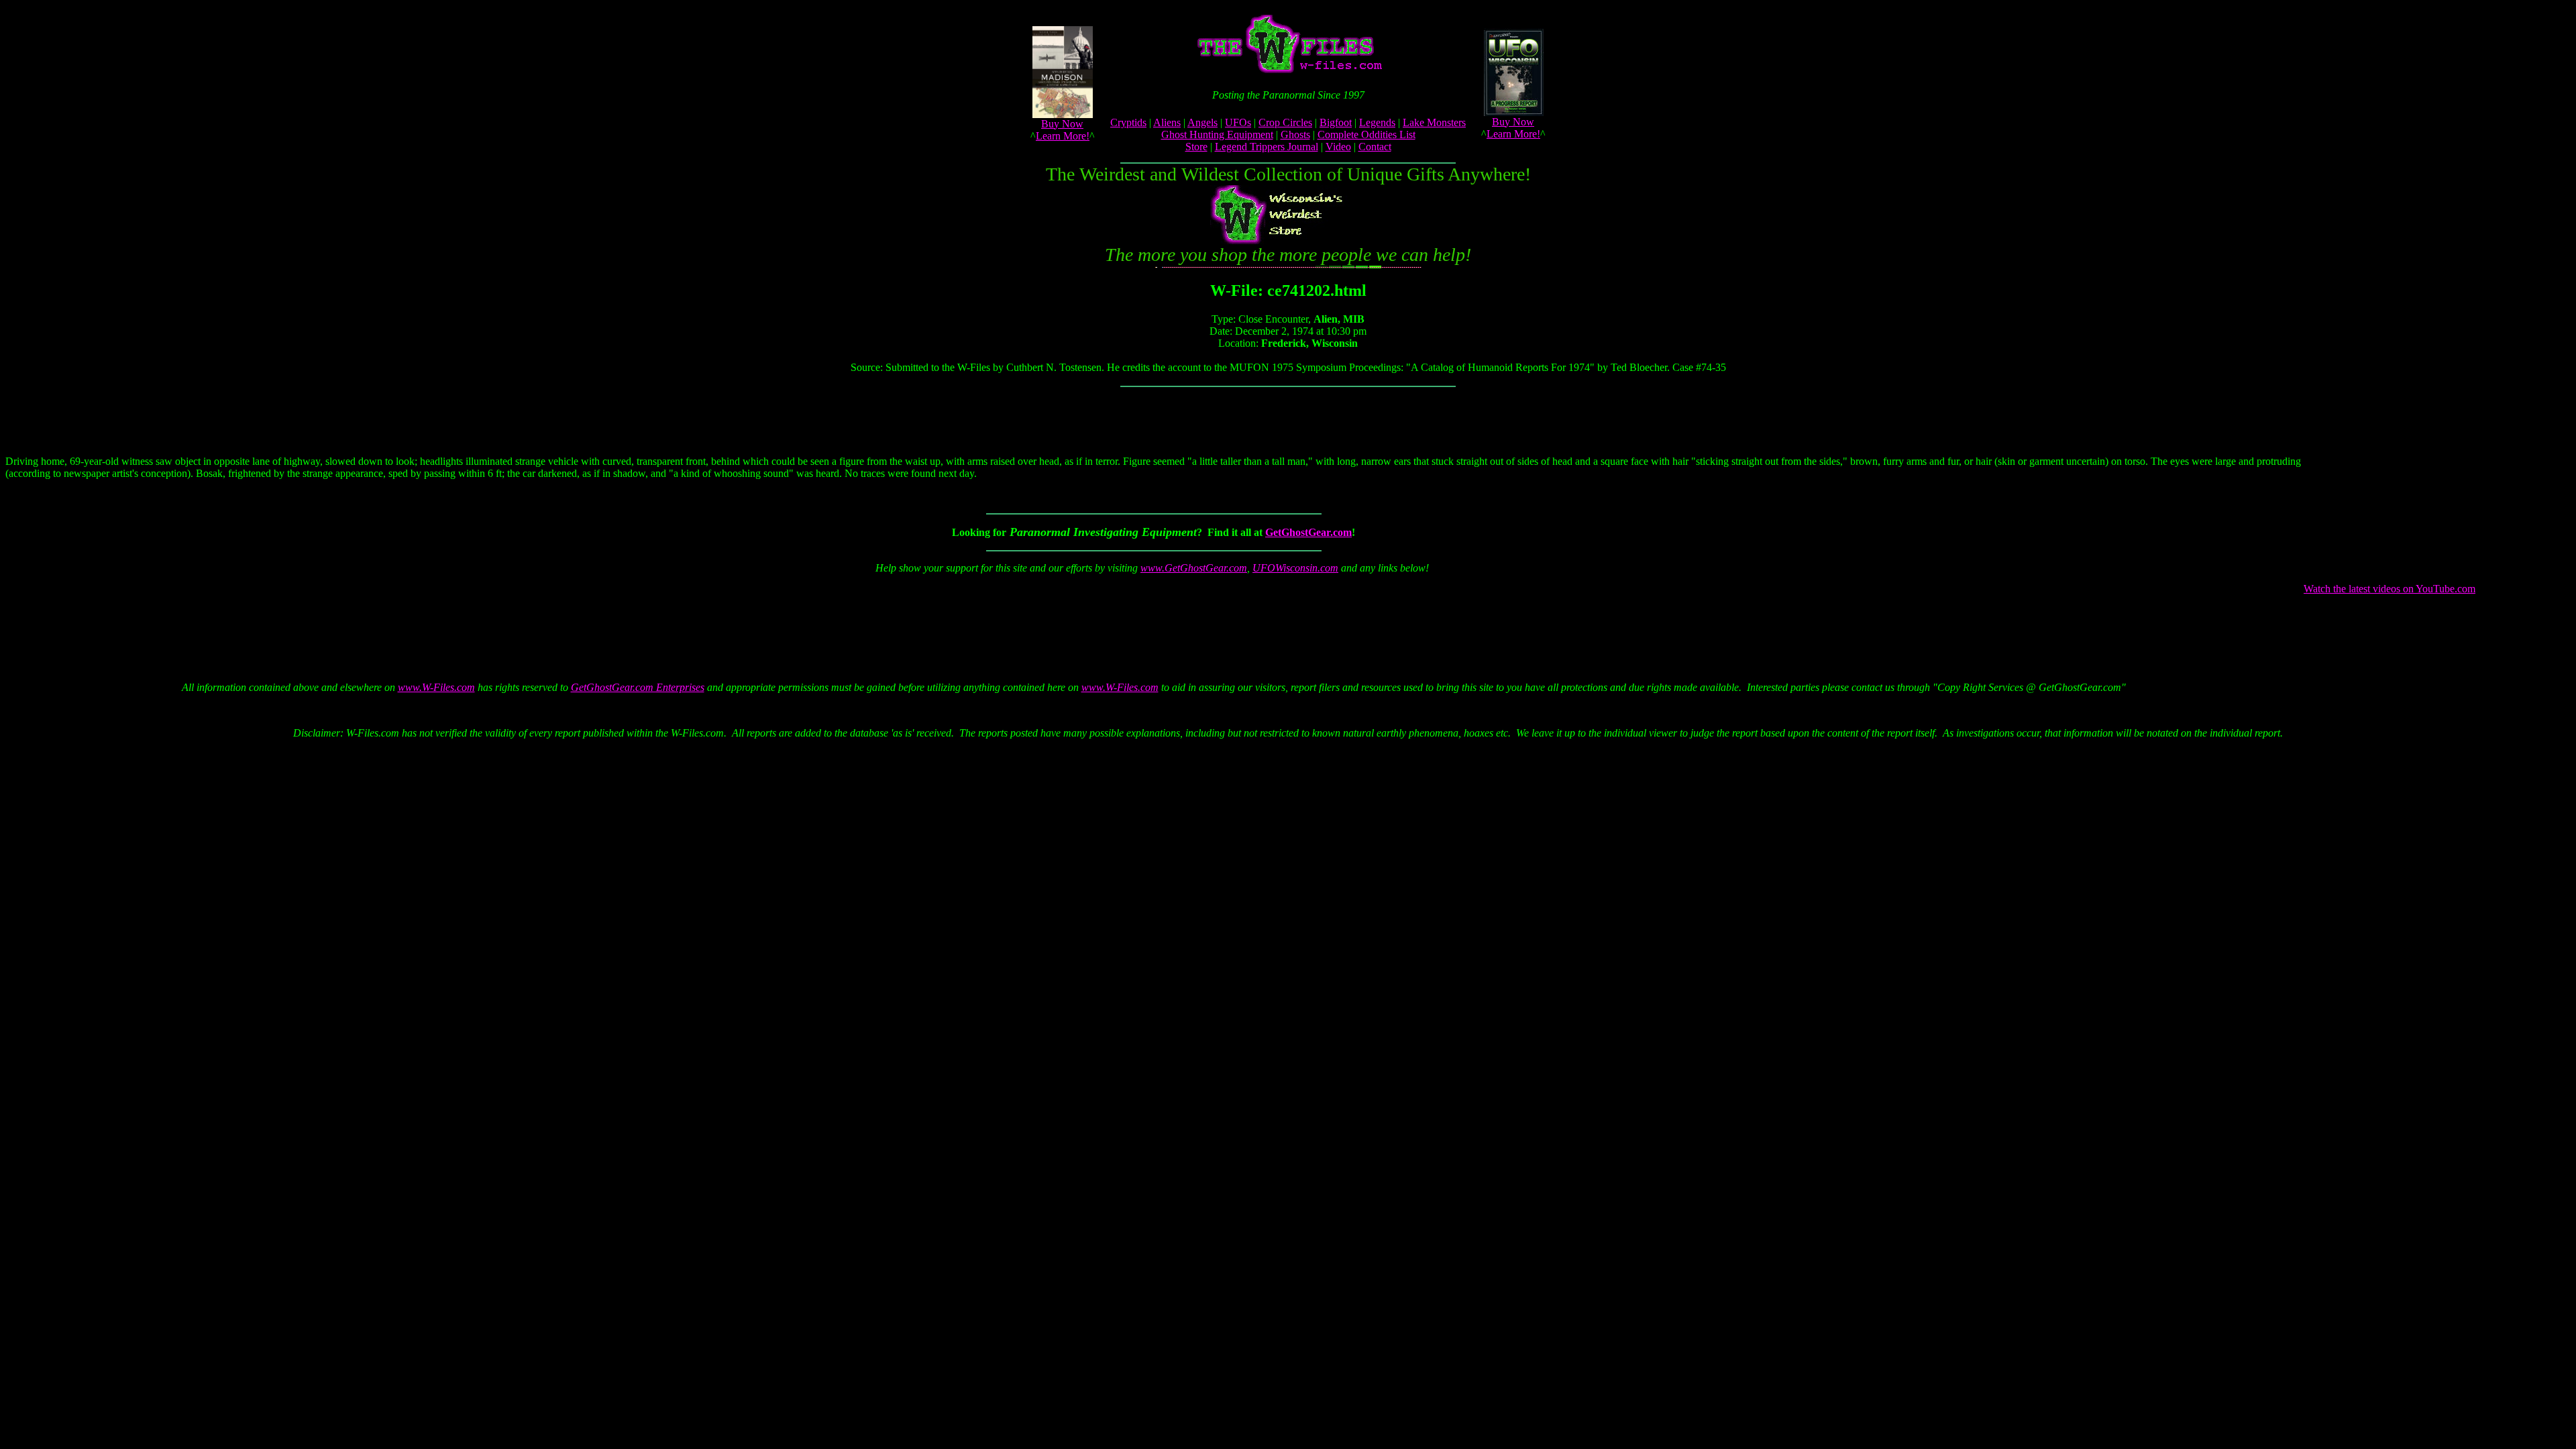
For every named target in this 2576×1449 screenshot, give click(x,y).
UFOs (1238, 122)
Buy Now (1062, 124)
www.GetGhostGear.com (1194, 568)
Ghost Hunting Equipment (1217, 135)
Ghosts (1295, 135)
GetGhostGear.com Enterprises (638, 687)
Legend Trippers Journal (1267, 147)
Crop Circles (1285, 122)
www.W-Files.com (436, 687)
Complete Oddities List (1366, 135)
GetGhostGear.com (1308, 532)
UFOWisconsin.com (1295, 568)
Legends (1377, 122)
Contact (1375, 147)
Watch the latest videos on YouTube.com (2390, 589)
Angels (1202, 122)
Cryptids (1128, 122)
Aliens (1167, 122)
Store (1196, 147)
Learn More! (1063, 136)
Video (1338, 147)
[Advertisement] (1151, 615)
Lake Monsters (1434, 122)
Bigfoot (1336, 122)
